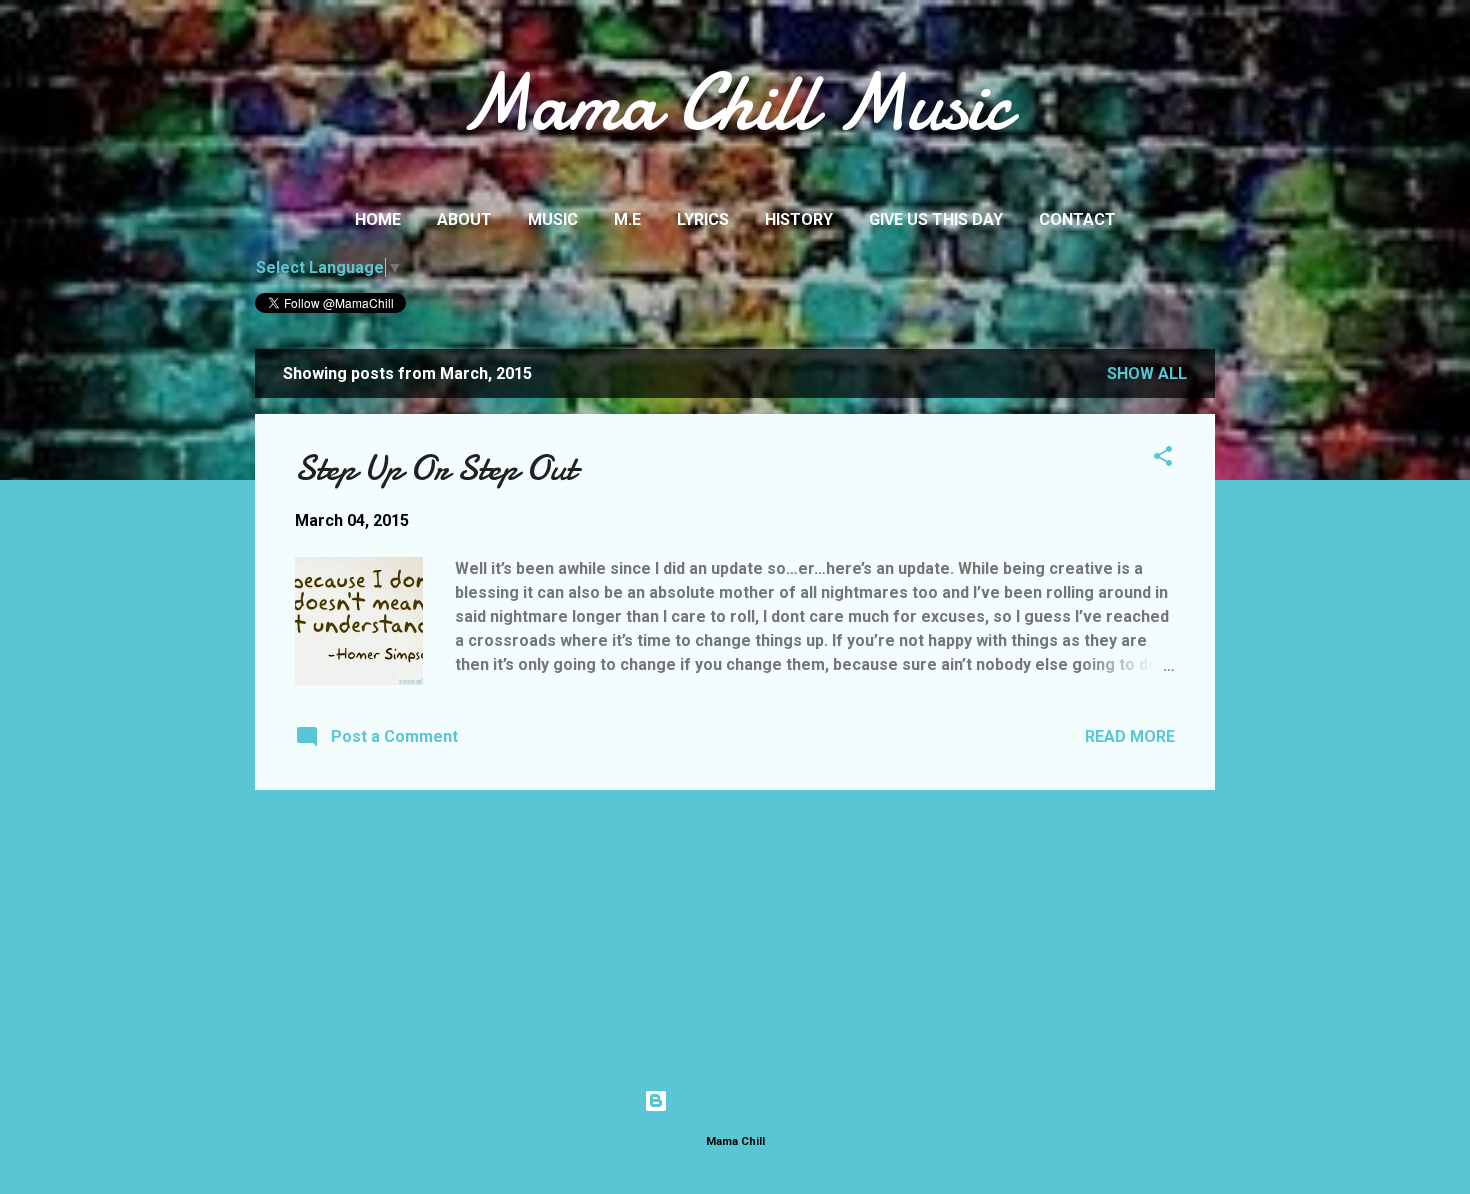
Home (378, 219)
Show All (1147, 373)
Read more (1130, 736)
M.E (627, 219)
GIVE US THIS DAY (936, 219)
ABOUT (464, 219)
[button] (1163, 459)
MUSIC (553, 219)
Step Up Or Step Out (435, 468)
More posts (735, 832)
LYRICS (703, 219)
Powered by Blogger (747, 1100)
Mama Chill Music (735, 103)
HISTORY (799, 219)
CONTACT (1077, 219)
